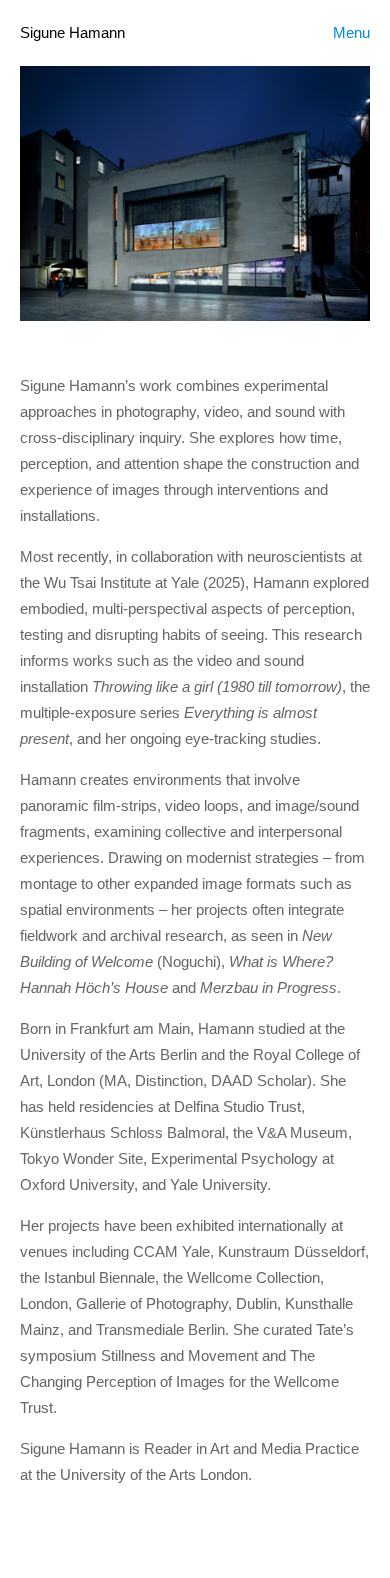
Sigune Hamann (72, 32)
